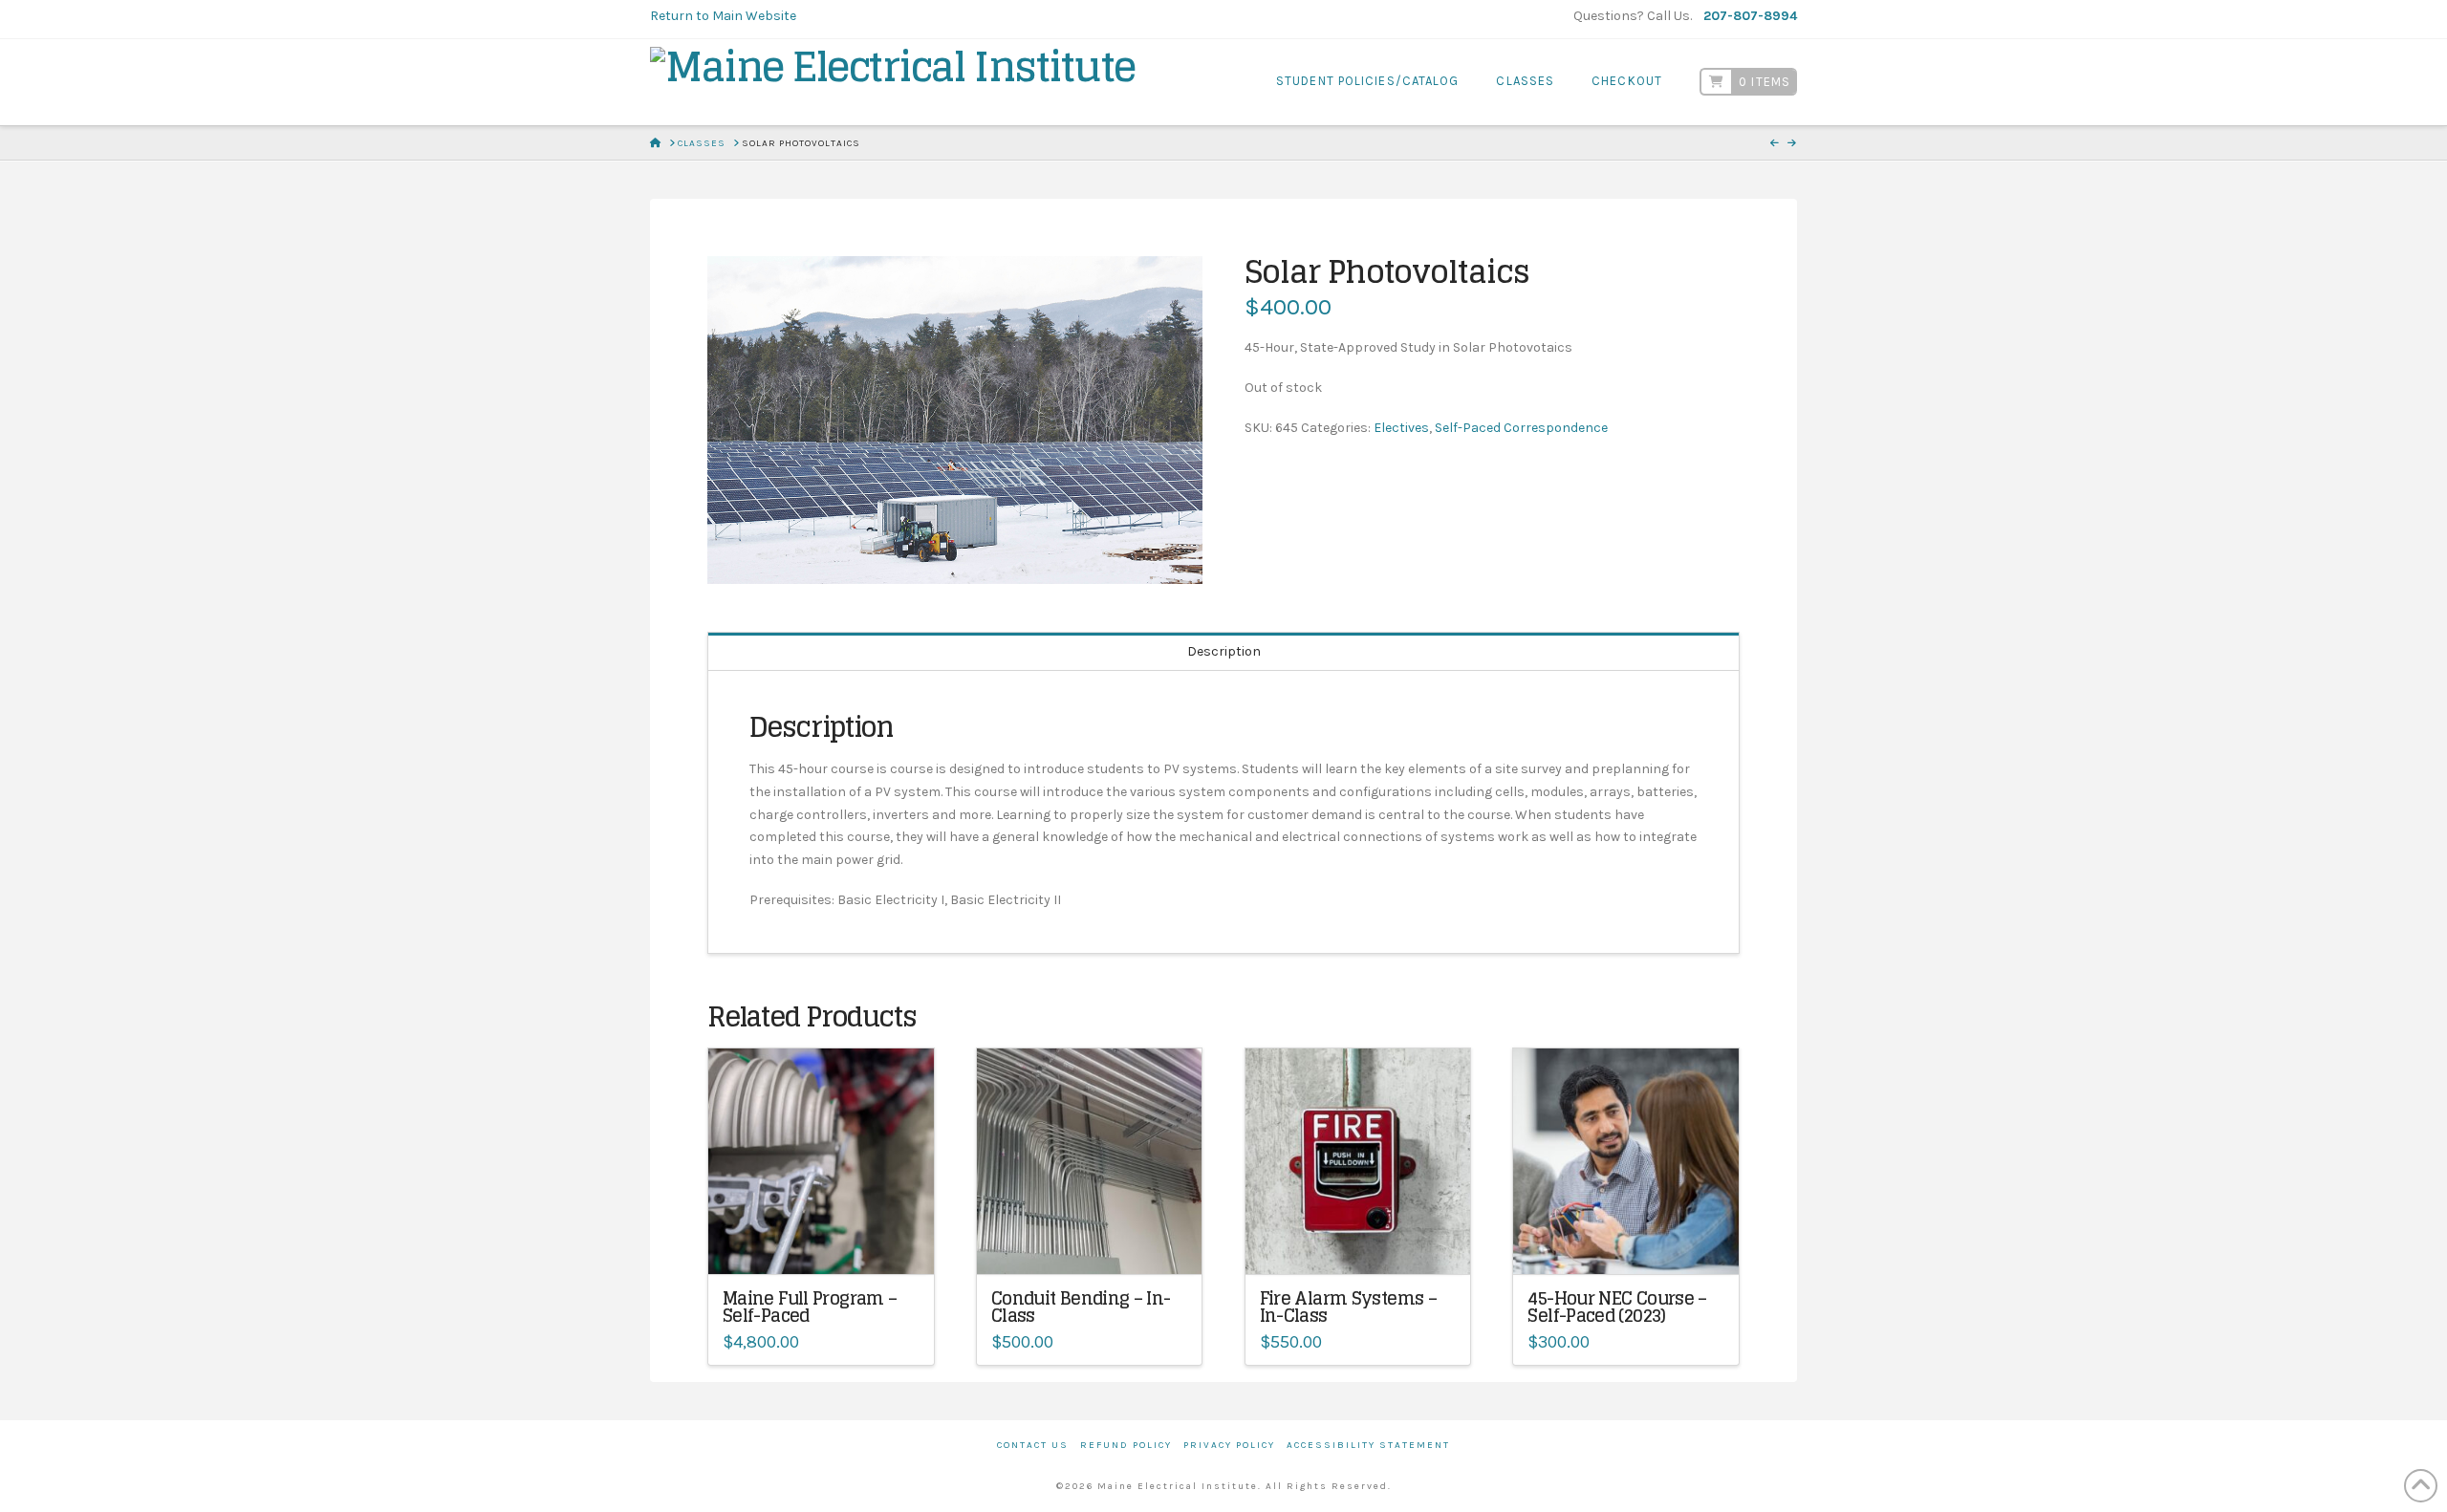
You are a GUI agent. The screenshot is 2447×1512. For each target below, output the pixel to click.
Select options (1090, 1246)
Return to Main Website (723, 16)
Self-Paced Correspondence (1521, 428)
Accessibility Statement (1368, 1445)
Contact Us (1033, 1445)
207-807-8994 (1750, 16)
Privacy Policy (1229, 1445)
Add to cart (830, 1246)
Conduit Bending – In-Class (1081, 1307)
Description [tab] (1224, 651)
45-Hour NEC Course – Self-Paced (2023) (1617, 1307)
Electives (1401, 428)
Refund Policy (1126, 1445)
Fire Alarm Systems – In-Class (1348, 1307)
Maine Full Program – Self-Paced (810, 1307)
